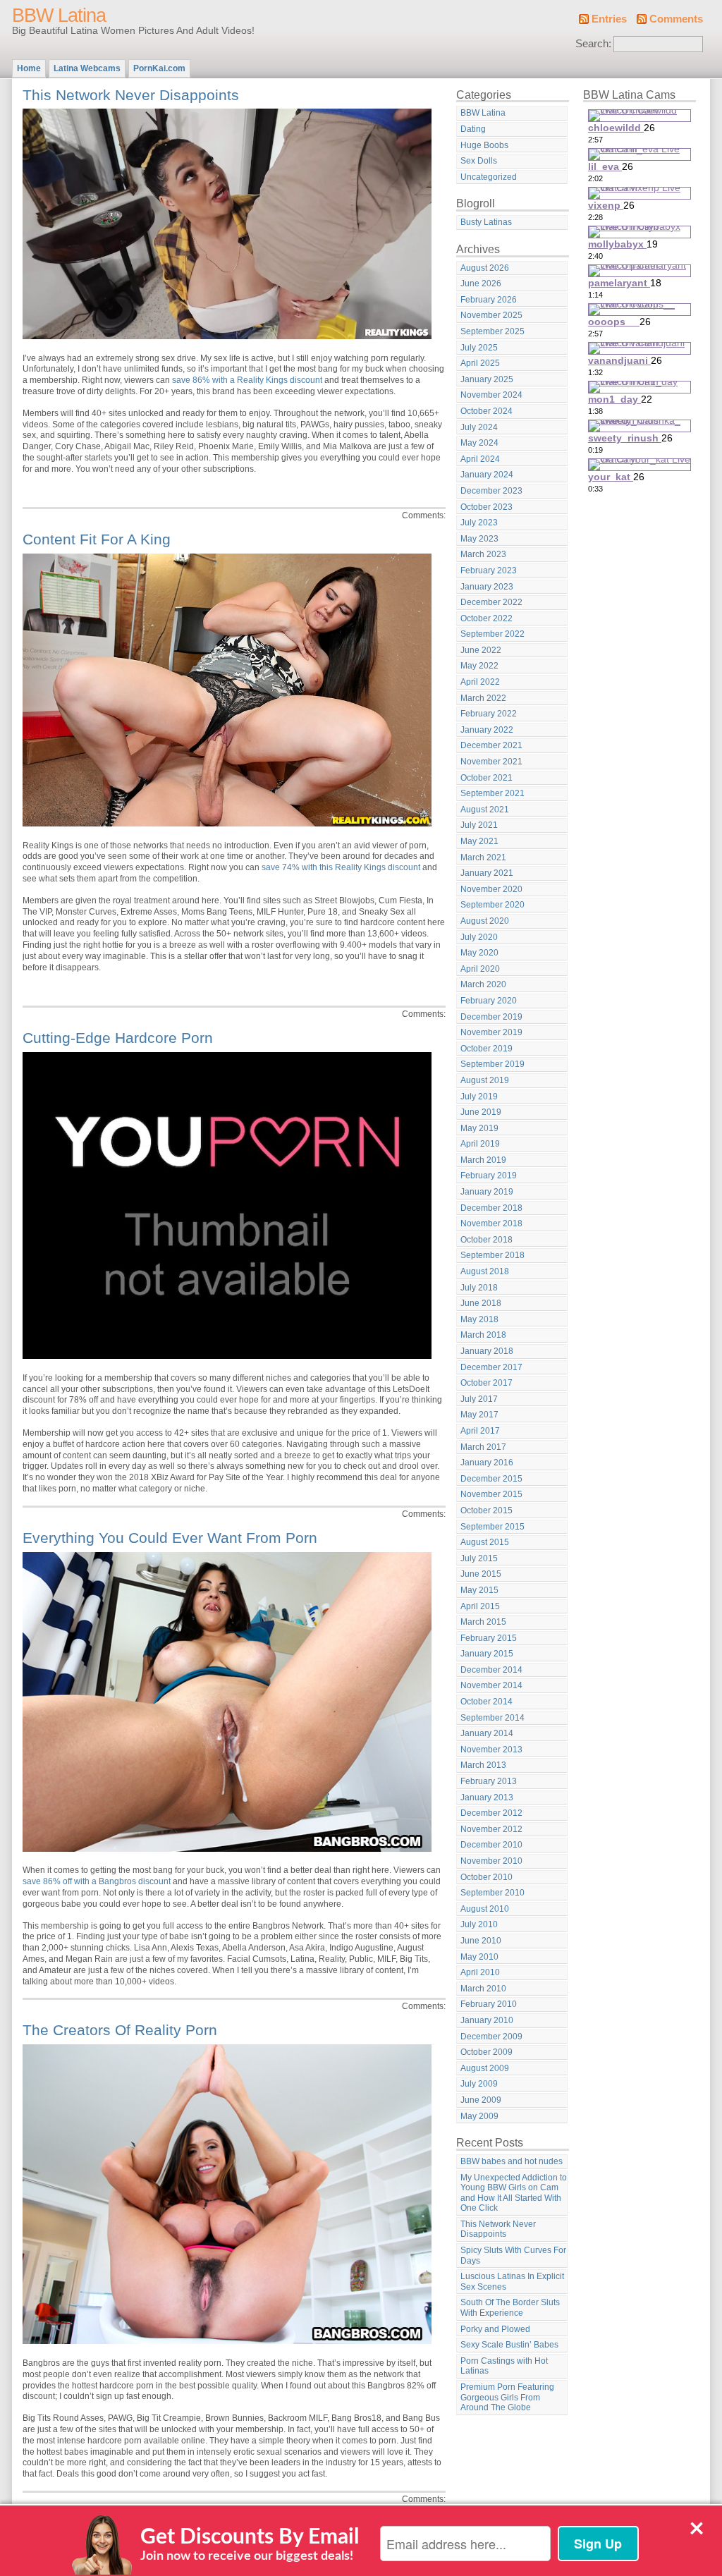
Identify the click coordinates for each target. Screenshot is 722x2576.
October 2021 (487, 778)
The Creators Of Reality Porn (120, 2030)
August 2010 (485, 1909)
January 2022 (487, 730)
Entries (609, 19)
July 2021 (479, 825)
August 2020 (485, 921)
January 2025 (487, 379)
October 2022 (487, 618)
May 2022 (479, 666)
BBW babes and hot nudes (512, 2161)
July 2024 (479, 427)
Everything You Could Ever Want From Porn (170, 1538)
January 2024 (487, 475)
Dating (473, 129)
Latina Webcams (87, 68)
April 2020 (480, 969)
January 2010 (487, 2020)
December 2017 (491, 1367)
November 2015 (491, 1494)
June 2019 (481, 1112)
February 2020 (489, 1001)
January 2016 (487, 1463)
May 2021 (479, 841)
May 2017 (479, 1415)
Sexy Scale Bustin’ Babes (509, 2345)
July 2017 (479, 1399)
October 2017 (487, 1383)
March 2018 (483, 1335)
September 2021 (492, 793)
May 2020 (479, 953)
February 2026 (489, 300)
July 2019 (479, 1097)
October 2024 (487, 411)
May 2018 (479, 1319)
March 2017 (483, 1447)
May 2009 (479, 2116)
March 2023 (483, 554)
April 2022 (480, 682)
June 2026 (481, 283)
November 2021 (491, 762)
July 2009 (479, 2084)
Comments (676, 19)
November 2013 (491, 1750)
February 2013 (489, 1781)
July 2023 (479, 523)
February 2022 (489, 714)
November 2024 (491, 395)
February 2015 (489, 1638)
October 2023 (487, 507)
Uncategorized (489, 177)
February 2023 (489, 570)
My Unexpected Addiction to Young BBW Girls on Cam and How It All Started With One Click (514, 2193)
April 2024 (480, 459)
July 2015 (479, 1558)
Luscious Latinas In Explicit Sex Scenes (512, 2282)
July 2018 (479, 1288)
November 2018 (491, 1223)
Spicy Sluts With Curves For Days (513, 2255)
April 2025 (480, 363)
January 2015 (487, 1654)
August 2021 (485, 810)
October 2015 (487, 1510)
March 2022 (483, 698)
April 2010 (480, 1972)
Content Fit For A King (97, 539)
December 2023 (491, 491)
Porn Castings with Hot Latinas (504, 2366)
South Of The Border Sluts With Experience (510, 2308)
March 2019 (483, 1160)
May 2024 (479, 443)
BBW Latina (59, 16)
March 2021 (483, 857)
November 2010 (491, 1861)
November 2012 (491, 1829)
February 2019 (489, 1176)
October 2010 (487, 1877)
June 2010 (481, 1941)
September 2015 (492, 1527)
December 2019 (491, 1017)
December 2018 (491, 1208)
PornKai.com (159, 68)
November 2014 (491, 1685)
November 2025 (491, 315)
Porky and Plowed (495, 2329)
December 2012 (491, 1813)
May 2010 (479, 1957)
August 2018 (485, 1271)
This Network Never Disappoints (131, 95)
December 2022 (491, 602)
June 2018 (481, 1303)
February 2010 (489, 2004)
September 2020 (492, 905)
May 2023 (479, 539)
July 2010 (479, 1924)
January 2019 (487, 1192)
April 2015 (480, 1606)
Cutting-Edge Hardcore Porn (118, 1038)
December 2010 (491, 1845)
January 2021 (487, 873)
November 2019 (491, 1032)
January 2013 (487, 1797)
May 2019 (479, 1128)
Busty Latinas (486, 222)
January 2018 (487, 1351)
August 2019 (485, 1080)
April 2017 (480, 1431)
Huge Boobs (484, 145)
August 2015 (485, 1542)
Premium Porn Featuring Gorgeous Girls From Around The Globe (507, 2397)
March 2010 (483, 1989)
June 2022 (481, 650)
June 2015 (481, 1574)
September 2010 (492, 1893)
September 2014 (492, 1718)
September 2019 (492, 1064)
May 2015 (479, 1590)
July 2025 (479, 348)
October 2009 (487, 2052)
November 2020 (491, 889)
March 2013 (483, 1765)
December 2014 (491, 1670)
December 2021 (491, 745)
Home (29, 68)
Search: (593, 44)
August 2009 (485, 2068)
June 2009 (481, 2100)
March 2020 (483, 984)
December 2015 (491, 1479)
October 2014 (487, 1702)
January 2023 (487, 587)
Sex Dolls (479, 161)
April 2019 (480, 1144)
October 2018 (487, 1240)
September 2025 (492, 331)
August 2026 (485, 268)
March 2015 (483, 1622)
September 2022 (492, 634)
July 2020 (479, 937)
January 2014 (487, 1733)
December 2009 (491, 2037)
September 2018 (492, 1255)
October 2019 (487, 1049)
